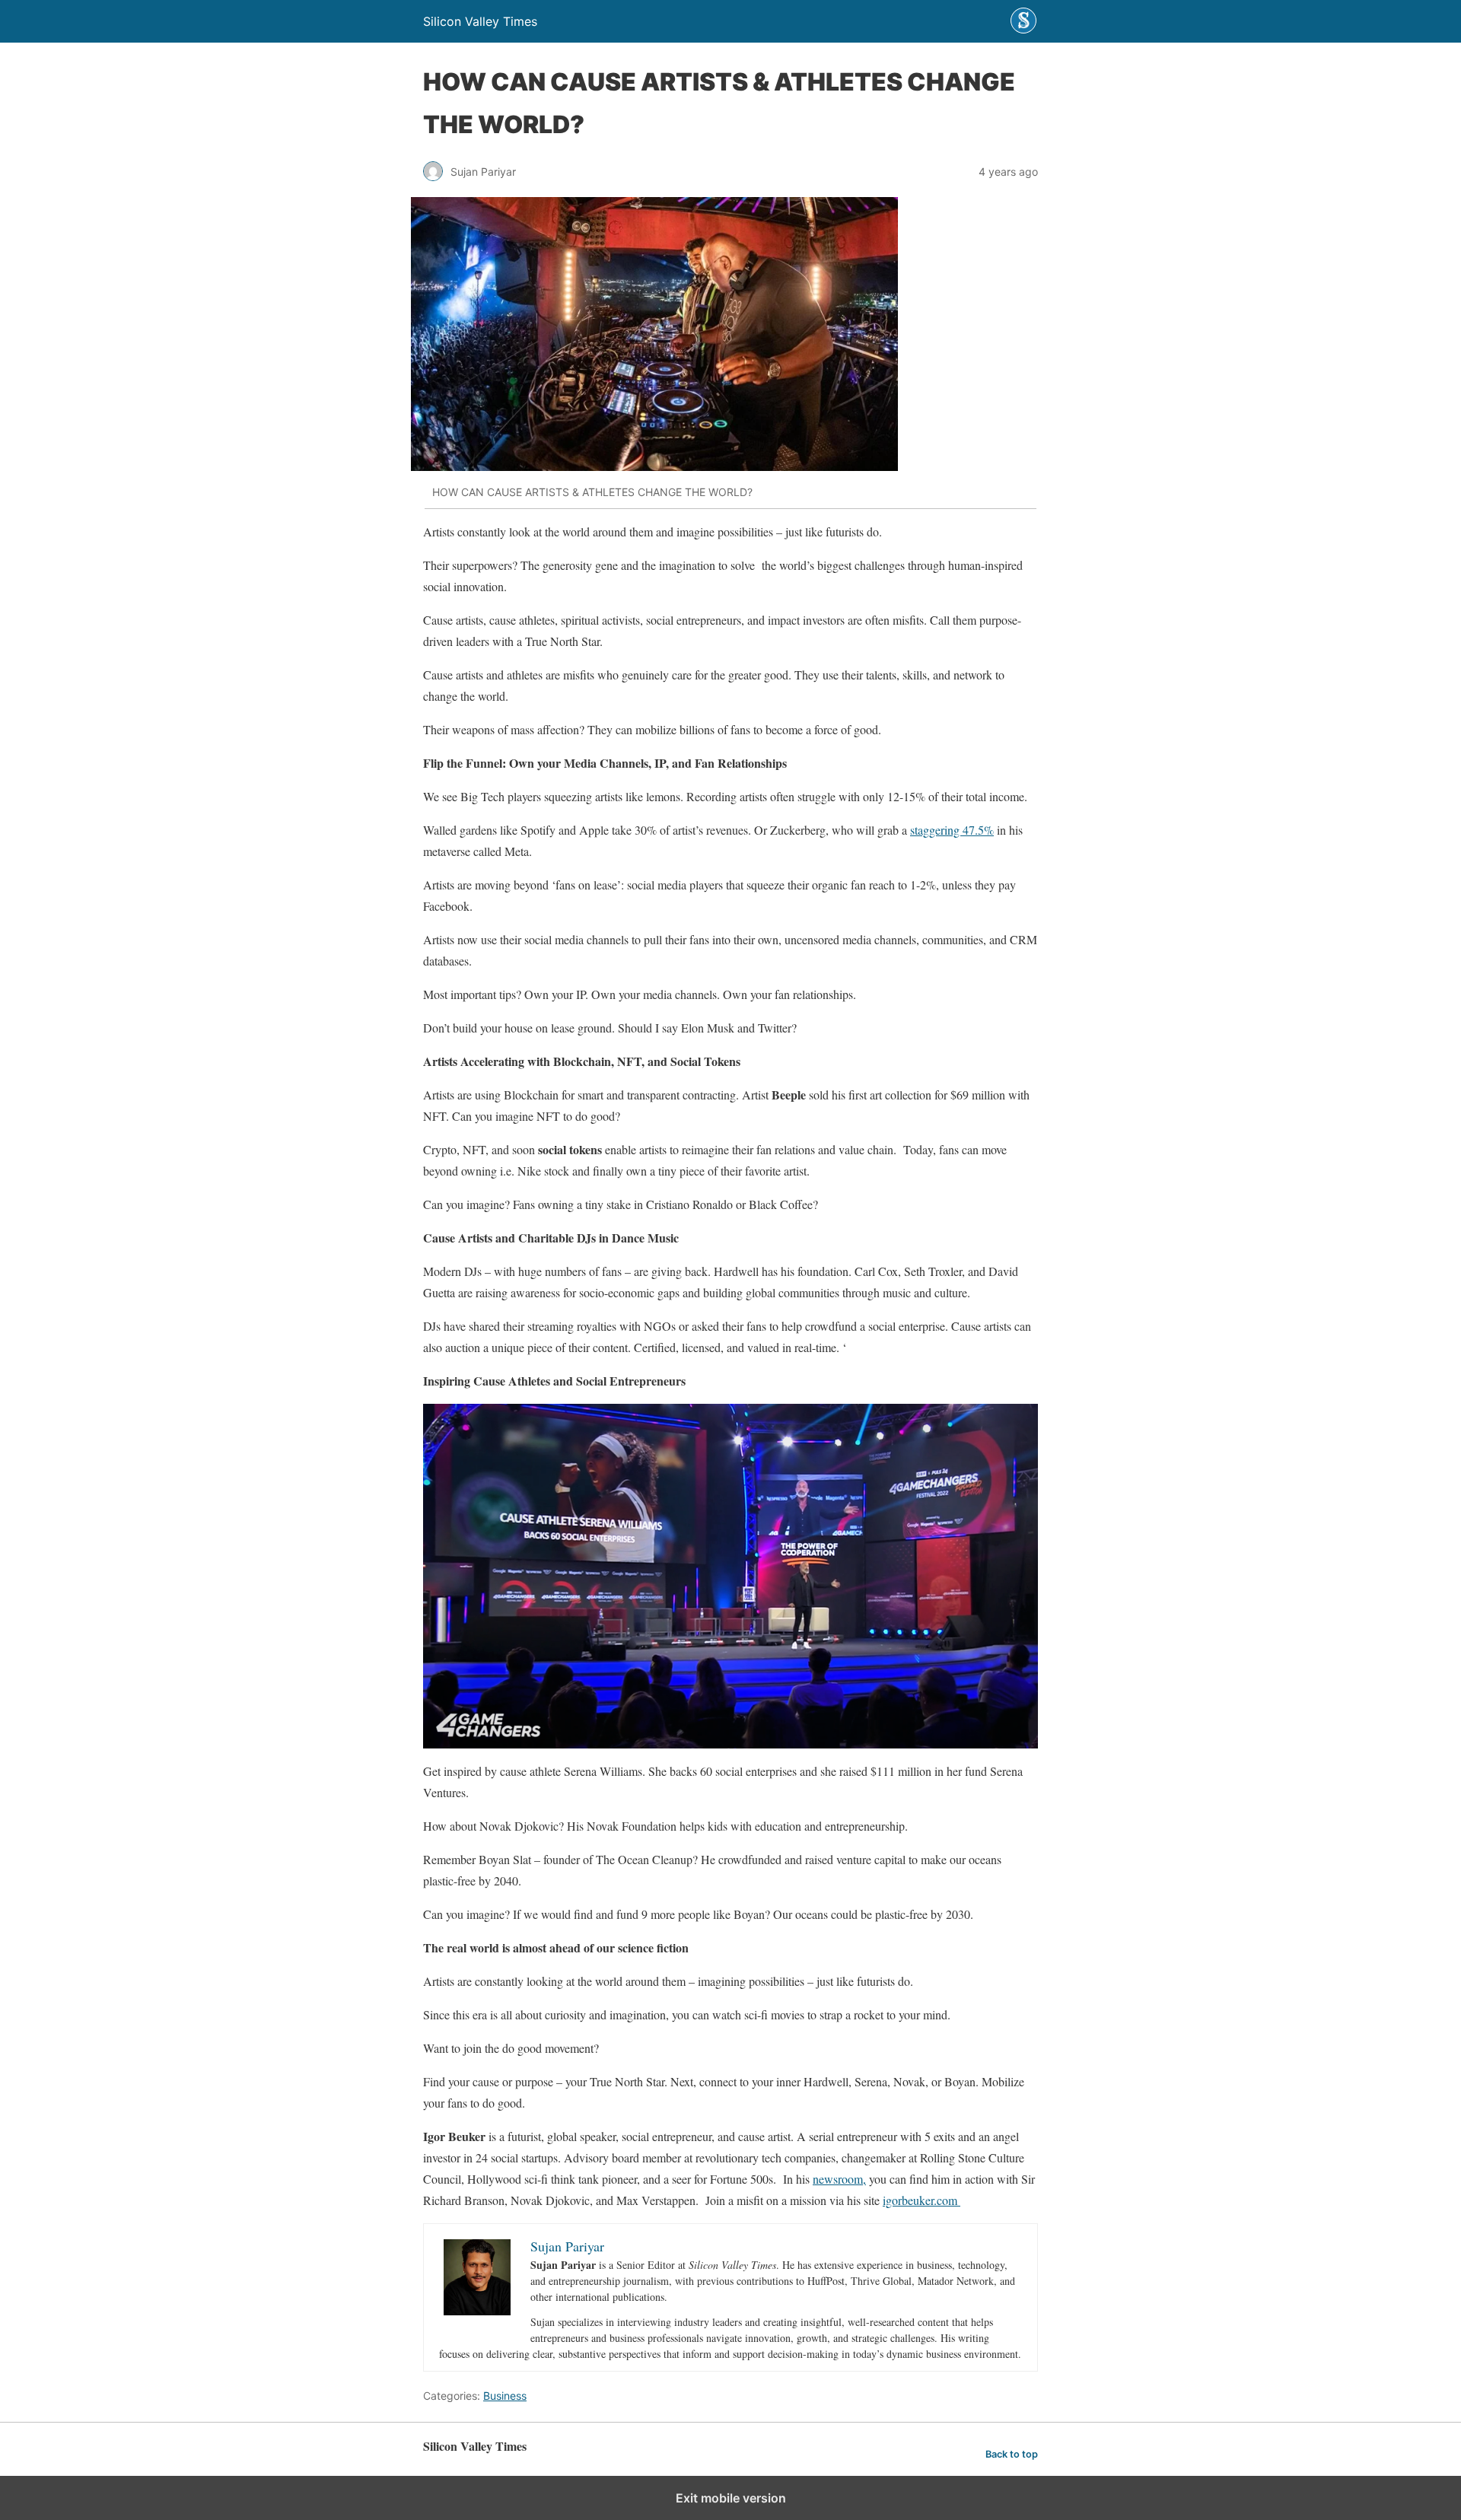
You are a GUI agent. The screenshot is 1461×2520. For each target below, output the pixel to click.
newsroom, (839, 2179)
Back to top (1012, 2454)
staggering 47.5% (952, 830)
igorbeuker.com (921, 2200)
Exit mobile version (731, 2498)
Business (505, 2396)
